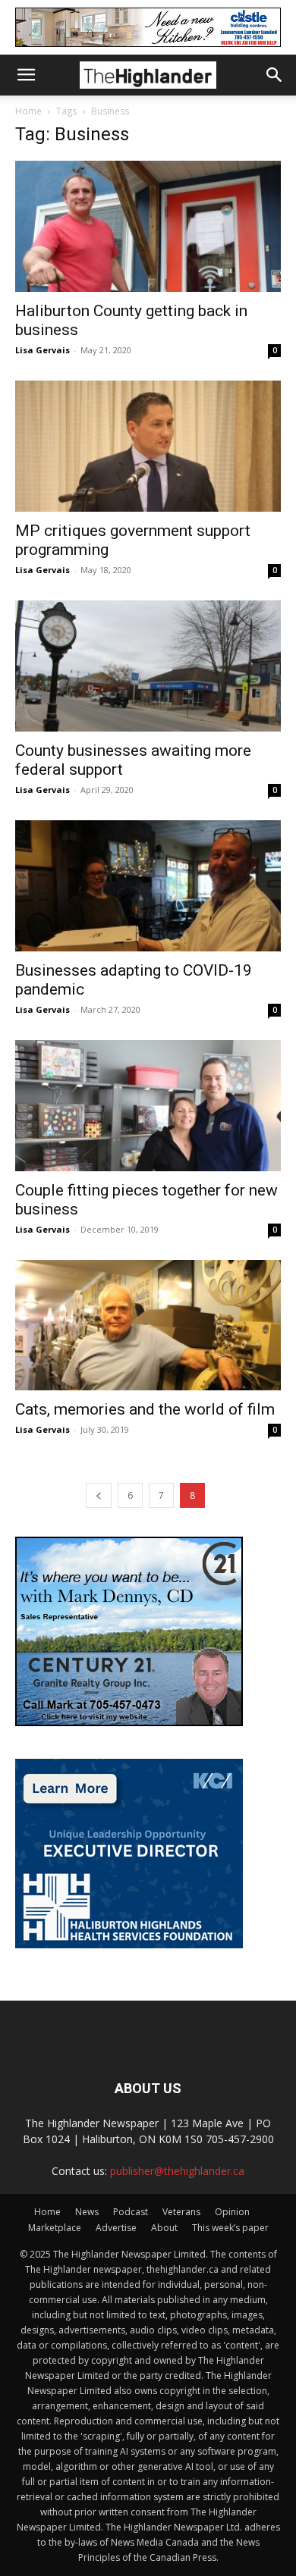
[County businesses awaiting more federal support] (148, 666)
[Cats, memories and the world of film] (148, 1326)
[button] (26, 75)
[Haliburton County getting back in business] (148, 226)
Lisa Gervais (43, 350)
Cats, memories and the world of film (145, 1409)
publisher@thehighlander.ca (177, 2171)
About (164, 2228)
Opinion (232, 2212)
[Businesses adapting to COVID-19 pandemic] (148, 886)
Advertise (116, 2228)
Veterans (181, 2212)
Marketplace (55, 2228)
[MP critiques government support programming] (148, 446)
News (87, 2212)
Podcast (131, 2212)
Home (28, 111)
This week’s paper (230, 2228)
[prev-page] (99, 1495)
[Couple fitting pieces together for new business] (148, 1106)
